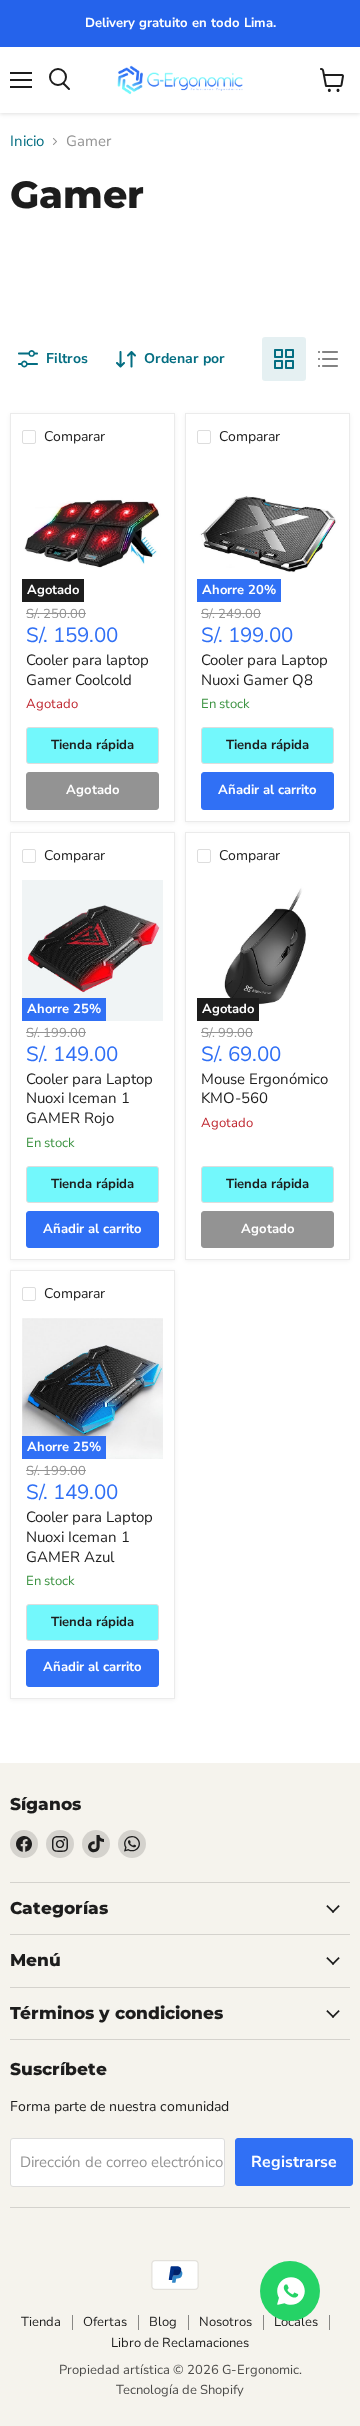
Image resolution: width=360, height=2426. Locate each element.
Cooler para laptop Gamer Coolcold (87, 670)
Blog (163, 2322)
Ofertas (105, 2322)
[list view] (328, 359)
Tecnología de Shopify (180, 2390)
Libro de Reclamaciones (180, 2343)
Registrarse (294, 2162)
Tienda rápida (92, 745)
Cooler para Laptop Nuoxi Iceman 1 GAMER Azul (89, 1536)
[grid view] (284, 359)
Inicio (27, 141)
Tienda (41, 2322)
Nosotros (225, 2322)
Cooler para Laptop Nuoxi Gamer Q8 (264, 670)
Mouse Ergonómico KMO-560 (264, 1089)
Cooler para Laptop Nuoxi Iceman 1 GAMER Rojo (89, 1098)
